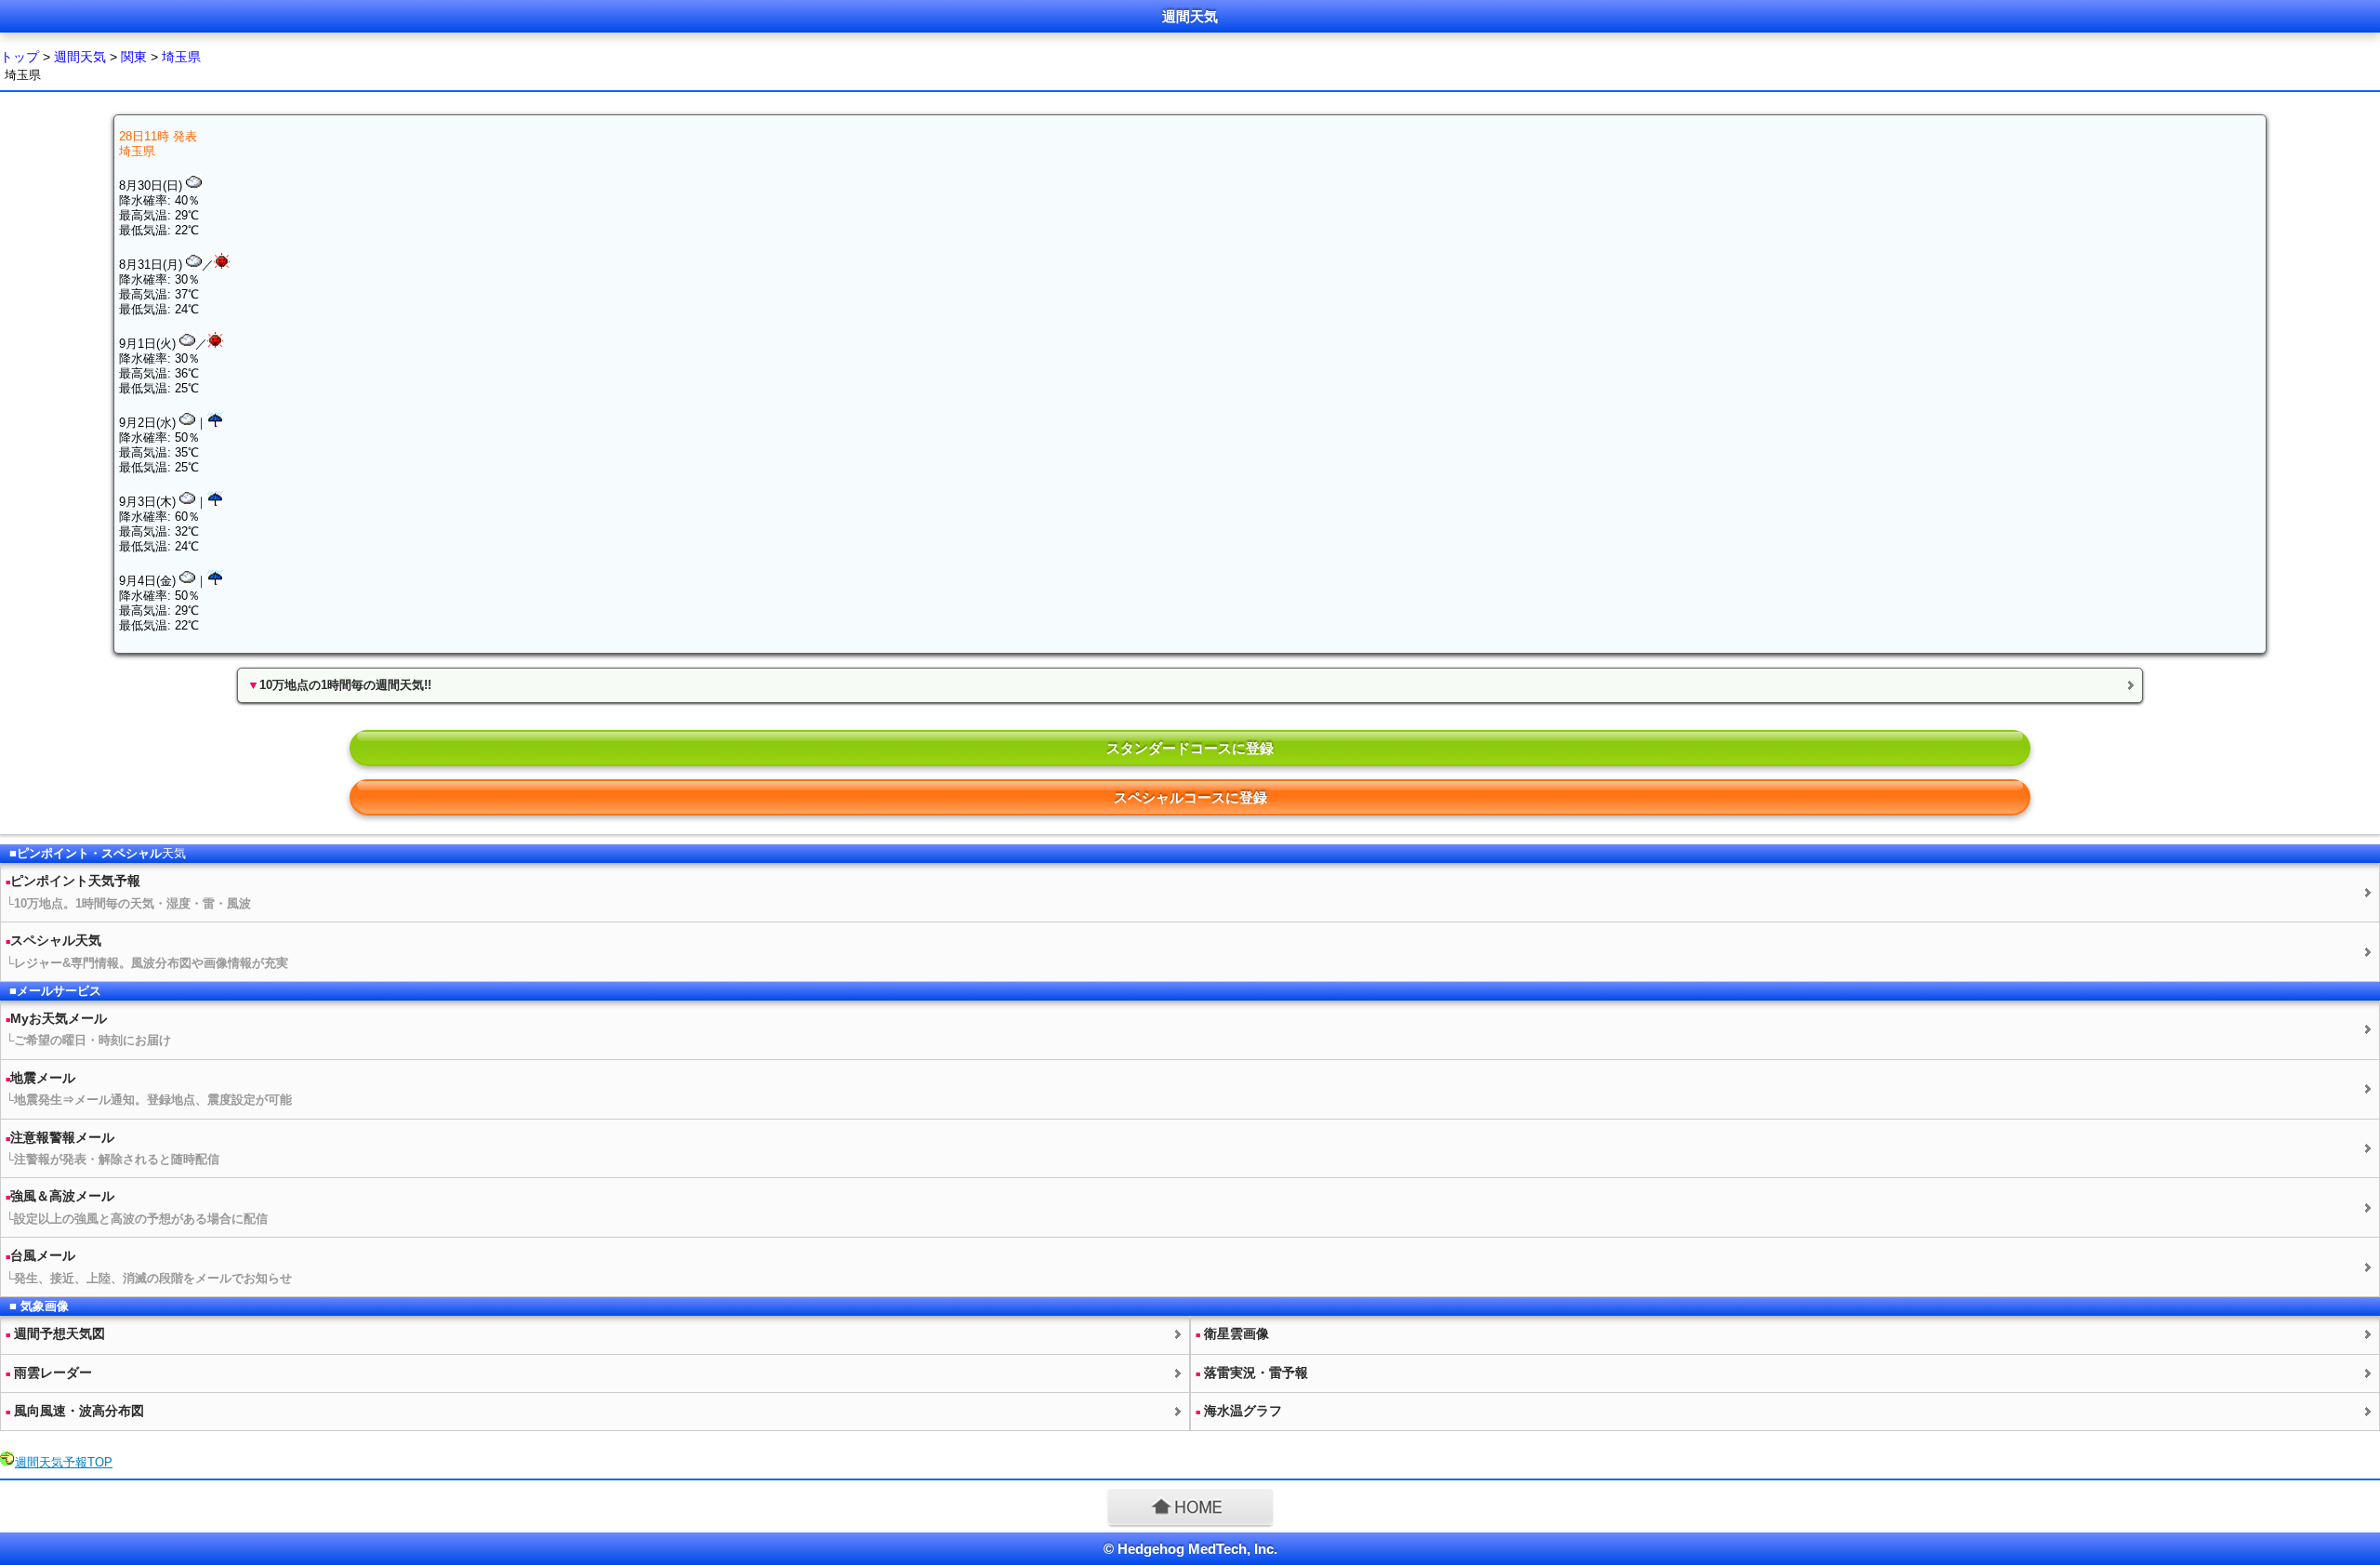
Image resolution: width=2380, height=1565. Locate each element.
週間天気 (80, 57)
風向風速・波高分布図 (75, 1411)
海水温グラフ (1239, 1411)
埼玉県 (181, 57)
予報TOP (64, 1462)
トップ (20, 57)
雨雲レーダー (49, 1373)
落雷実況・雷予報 (1252, 1373)
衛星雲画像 (1232, 1333)
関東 (134, 57)
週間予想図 (55, 1333)
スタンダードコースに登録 (1190, 748)
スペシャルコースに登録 (1190, 797)
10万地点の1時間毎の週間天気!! (339, 685)
